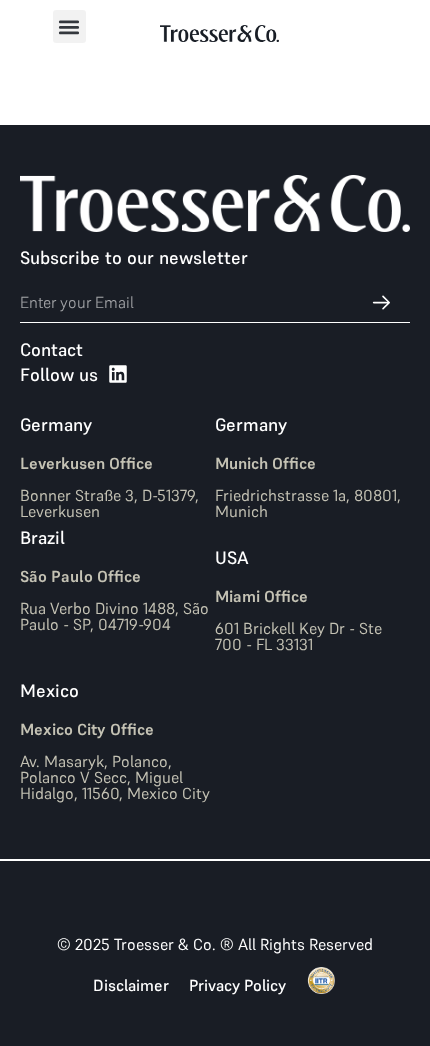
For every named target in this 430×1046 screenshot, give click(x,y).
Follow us (59, 374)
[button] (69, 26)
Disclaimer (131, 985)
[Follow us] (118, 374)
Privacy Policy (237, 985)
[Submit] (371, 303)
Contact (51, 349)
